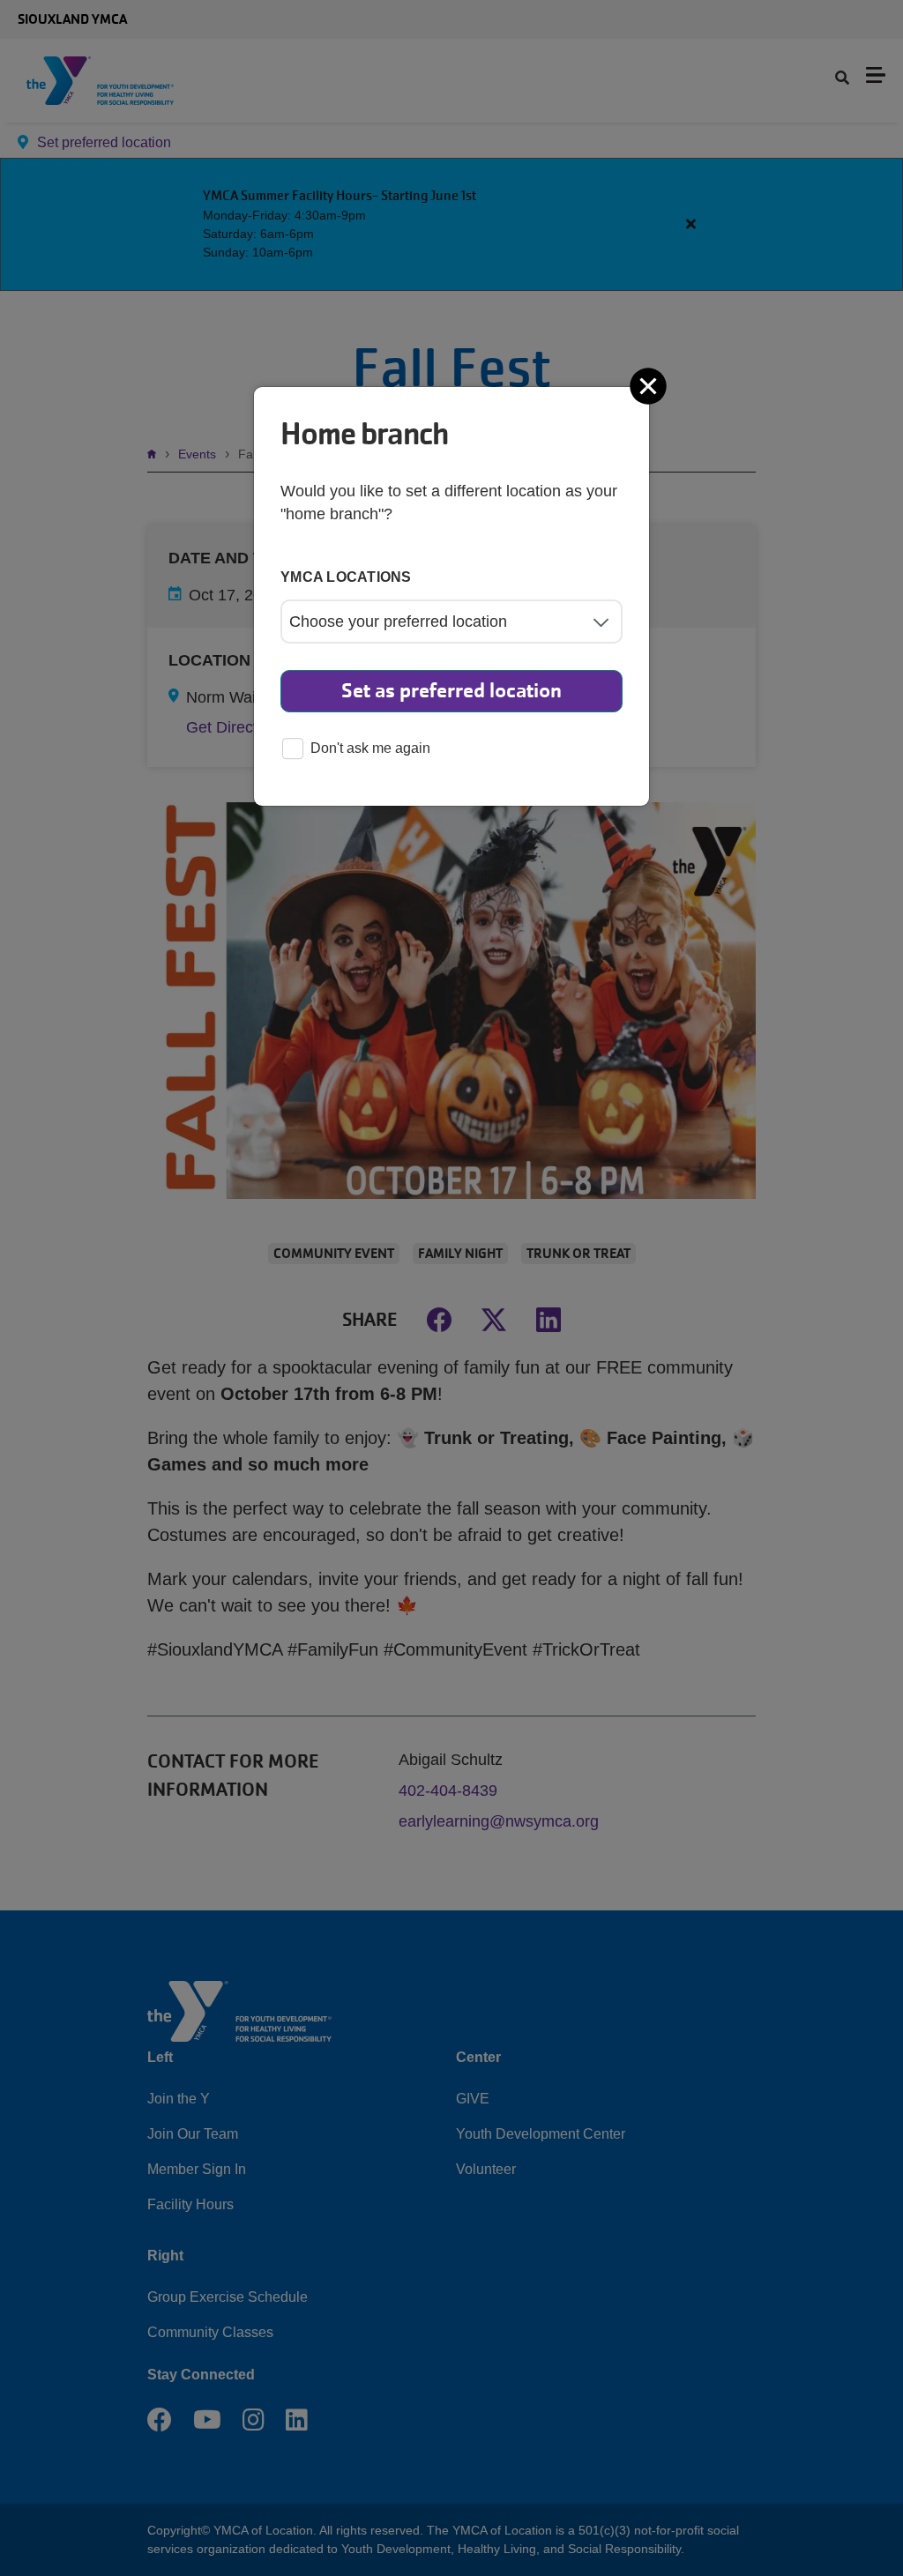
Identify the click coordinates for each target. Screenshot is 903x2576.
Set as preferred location (451, 691)
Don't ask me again (370, 748)
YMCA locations (346, 577)
